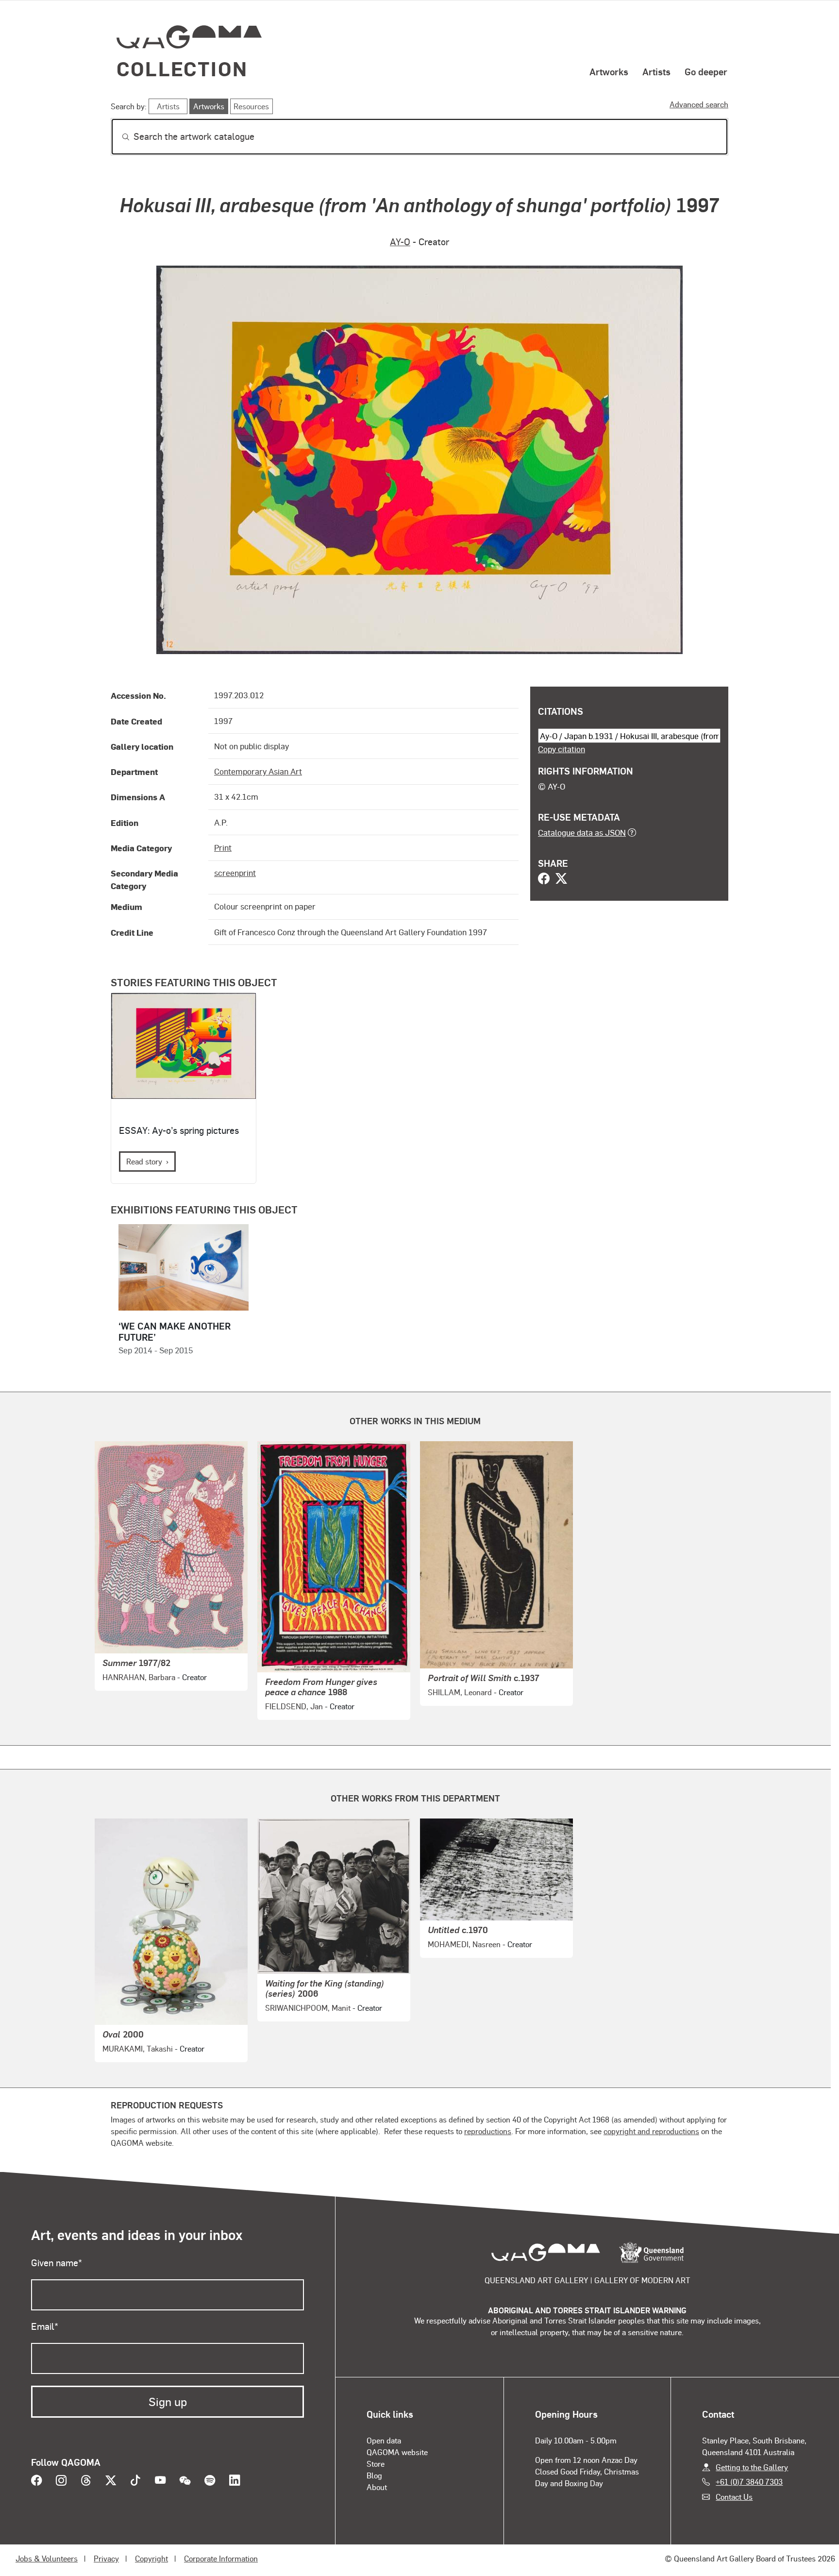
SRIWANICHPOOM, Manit (308, 2008)
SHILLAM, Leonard (460, 1692)
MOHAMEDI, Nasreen (464, 1944)
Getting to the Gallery (752, 2467)
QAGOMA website (397, 2452)
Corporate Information (221, 2558)
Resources (251, 106)
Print (223, 847)
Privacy (106, 2558)
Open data (384, 2440)
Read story (144, 1161)
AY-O (400, 242)
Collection (182, 68)
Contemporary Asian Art (258, 771)
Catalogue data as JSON (582, 832)
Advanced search (699, 104)
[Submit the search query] (118, 137)
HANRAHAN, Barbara (139, 1677)
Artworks (609, 71)
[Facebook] (544, 879)
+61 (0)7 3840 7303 (749, 2482)
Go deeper (706, 71)
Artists (656, 71)
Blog (374, 2475)
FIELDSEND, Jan (294, 1706)
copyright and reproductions (651, 2131)
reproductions (488, 2131)
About (377, 2487)
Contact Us (734, 2497)
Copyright (151, 2558)
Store (376, 2464)
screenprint (235, 873)
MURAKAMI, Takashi (138, 2048)
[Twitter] (561, 879)
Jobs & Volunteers (47, 2558)
